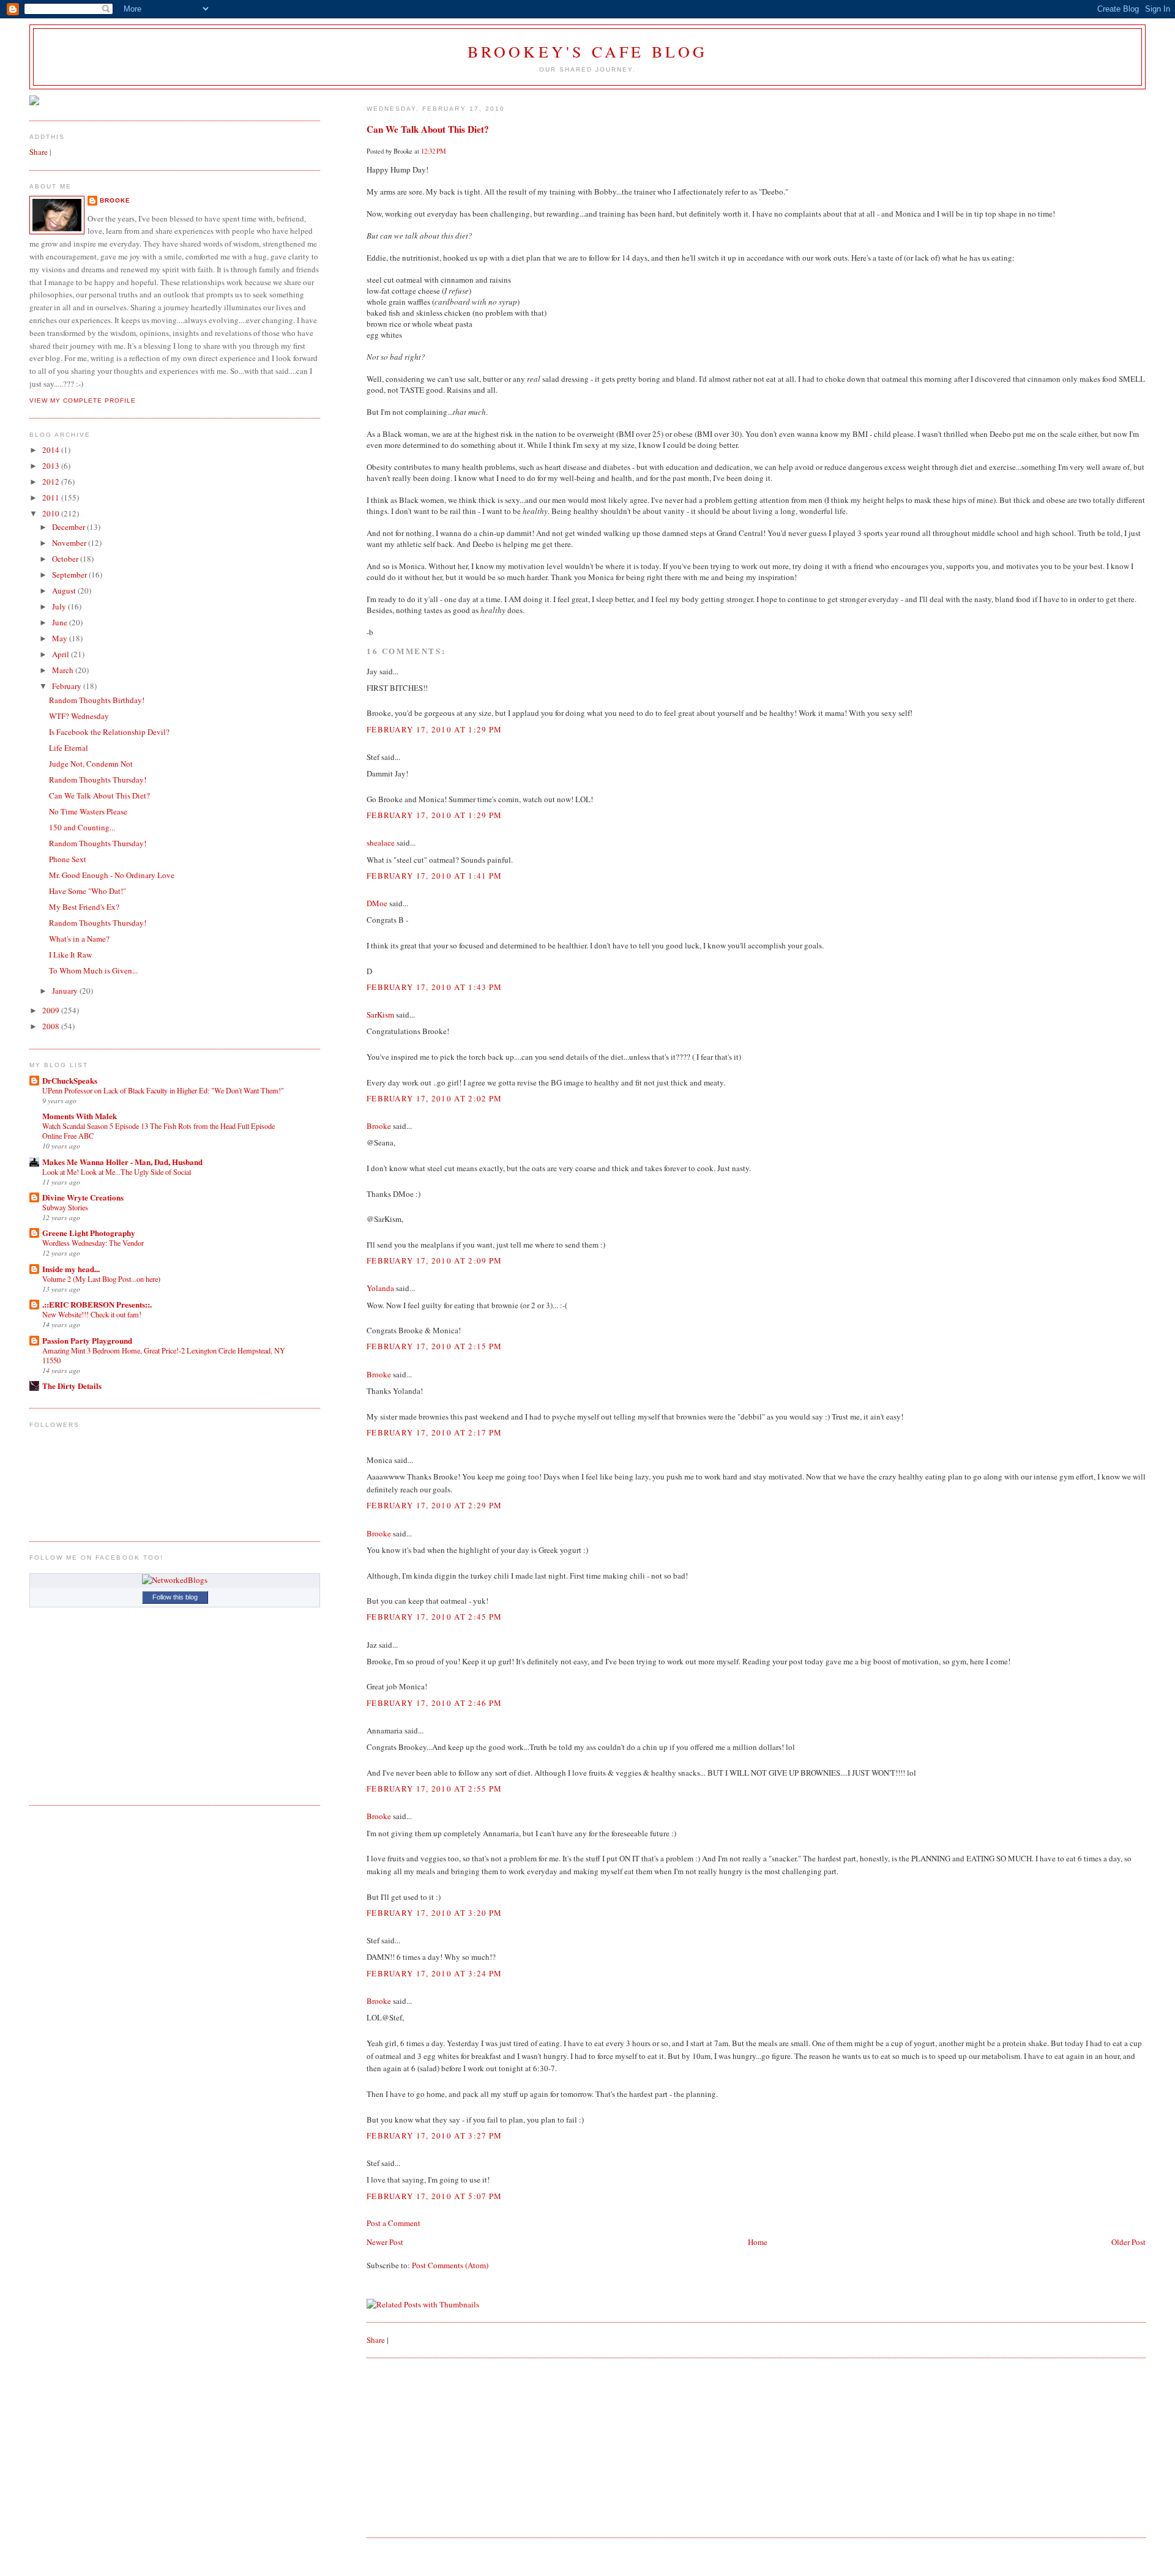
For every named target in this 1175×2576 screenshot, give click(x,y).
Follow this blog (175, 1597)
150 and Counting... (82, 827)
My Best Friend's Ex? (84, 907)
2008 (52, 1026)
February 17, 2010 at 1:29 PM (434, 729)
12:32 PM (434, 151)
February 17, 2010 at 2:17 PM (434, 1432)
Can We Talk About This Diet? (428, 129)
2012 (52, 482)
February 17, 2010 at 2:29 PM (434, 1505)
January (66, 991)
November (70, 543)
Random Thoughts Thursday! (98, 780)
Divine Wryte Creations (83, 1197)
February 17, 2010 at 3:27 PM (434, 2135)
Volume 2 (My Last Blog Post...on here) (101, 1279)
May (61, 638)
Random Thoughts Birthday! (97, 700)
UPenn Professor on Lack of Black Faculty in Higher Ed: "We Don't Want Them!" (163, 1090)
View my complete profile (83, 400)
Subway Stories (65, 1207)
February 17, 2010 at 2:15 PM (434, 1346)
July (60, 606)
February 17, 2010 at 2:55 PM (434, 1789)
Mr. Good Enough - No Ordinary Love (112, 875)
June (61, 622)
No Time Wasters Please (88, 811)
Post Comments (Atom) (450, 2265)
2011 (52, 497)
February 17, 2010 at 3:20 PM (434, 1913)
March (64, 670)
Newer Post (385, 2242)
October (66, 559)
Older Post (1128, 2242)
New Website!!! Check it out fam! (92, 1314)
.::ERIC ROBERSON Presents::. (97, 1304)
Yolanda (380, 1288)
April (62, 654)
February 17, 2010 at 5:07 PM (434, 2196)
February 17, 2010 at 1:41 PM (434, 876)
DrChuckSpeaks (70, 1080)
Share (376, 2340)
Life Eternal (69, 748)
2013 (52, 466)
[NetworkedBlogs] (175, 1580)
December (69, 527)
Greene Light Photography (89, 1233)
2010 (52, 513)
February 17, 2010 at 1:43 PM (434, 987)
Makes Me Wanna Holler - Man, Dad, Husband (122, 1162)
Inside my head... (71, 1269)
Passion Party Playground (87, 1340)
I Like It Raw (70, 955)
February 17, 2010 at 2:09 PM (434, 1260)
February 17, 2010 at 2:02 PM (434, 1098)
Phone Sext (68, 859)
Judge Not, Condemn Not (91, 764)
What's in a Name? (79, 939)
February (68, 686)
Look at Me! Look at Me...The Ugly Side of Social (117, 1172)
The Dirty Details (72, 1386)
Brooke (379, 1126)
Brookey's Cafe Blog (588, 51)
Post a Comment (394, 2223)
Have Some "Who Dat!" (88, 891)
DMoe (377, 903)
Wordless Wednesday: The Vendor (93, 1243)
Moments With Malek (80, 1116)
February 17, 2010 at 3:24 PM (434, 1973)
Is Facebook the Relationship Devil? (109, 732)
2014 (52, 450)
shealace (381, 843)
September (70, 575)
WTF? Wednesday (79, 716)
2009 (52, 1010)
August (65, 590)
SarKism (380, 1014)
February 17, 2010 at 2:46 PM (434, 1703)
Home (758, 2242)
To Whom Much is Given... (93, 970)
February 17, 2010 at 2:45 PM (434, 1617)
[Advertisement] (458, 2446)
